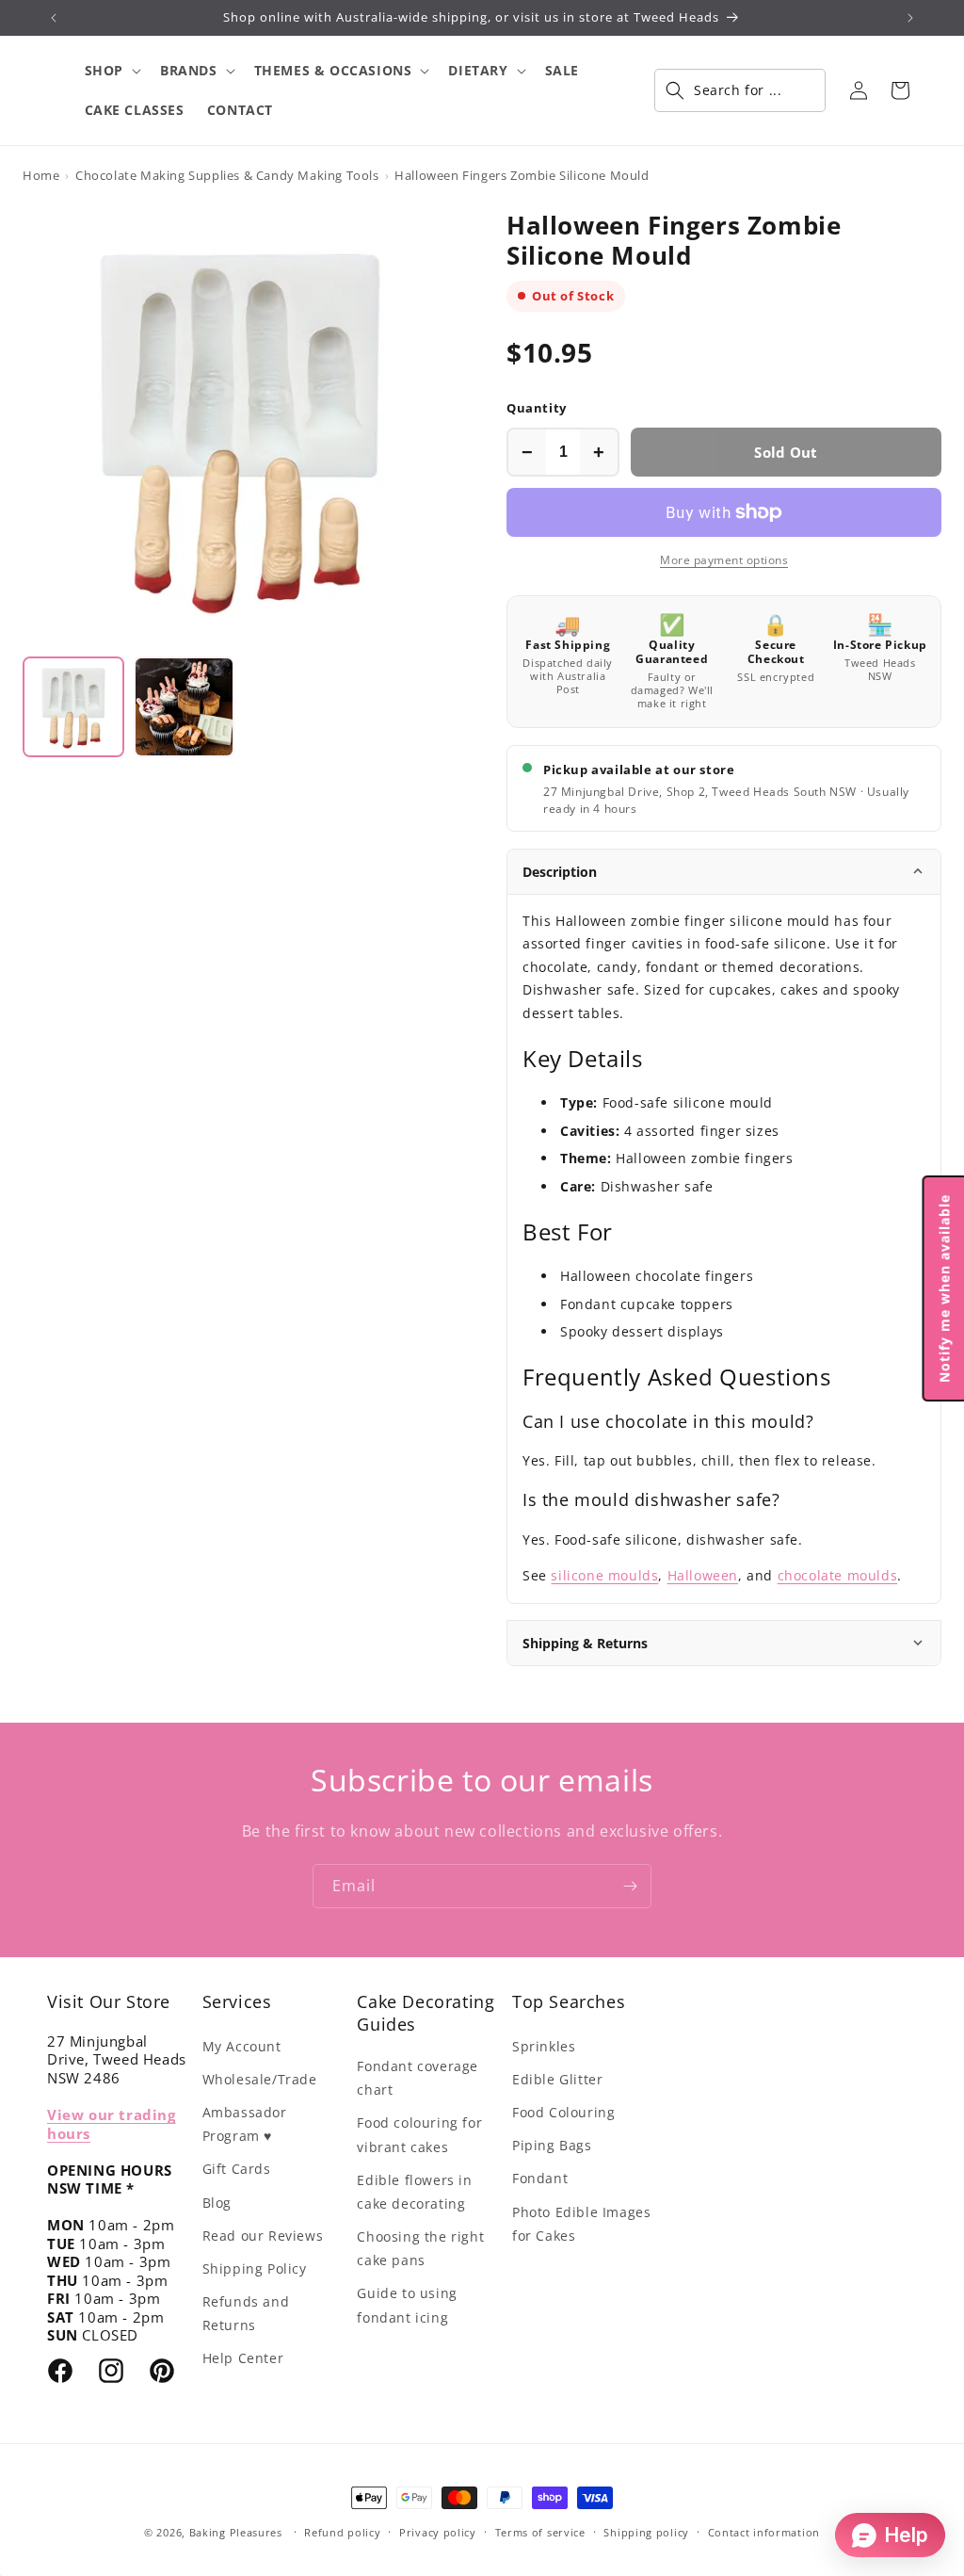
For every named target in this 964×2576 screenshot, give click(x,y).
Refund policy (342, 2532)
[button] (111, 71)
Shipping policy (646, 2532)
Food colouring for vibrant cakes (419, 2134)
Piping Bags (552, 2145)
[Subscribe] (630, 1886)
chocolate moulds (838, 1575)
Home (41, 175)
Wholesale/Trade (260, 2079)
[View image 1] (73, 707)
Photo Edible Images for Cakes (581, 2224)
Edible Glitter (557, 2079)
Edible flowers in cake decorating (414, 2192)
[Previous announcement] (54, 18)
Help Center (243, 2358)
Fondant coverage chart (418, 2078)
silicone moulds (604, 1575)
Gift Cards (237, 2169)
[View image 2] (185, 707)
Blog (217, 2203)
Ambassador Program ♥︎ (245, 2124)
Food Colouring (563, 2112)
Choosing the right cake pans (420, 2248)
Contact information (764, 2532)
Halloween (703, 1575)
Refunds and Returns (246, 2313)
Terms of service (540, 2532)
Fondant (540, 2178)
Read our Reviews (263, 2236)
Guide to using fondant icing (407, 2305)
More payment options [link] (724, 560)
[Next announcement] (910, 18)
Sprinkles (544, 2046)
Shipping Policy (255, 2268)
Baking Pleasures (236, 2532)
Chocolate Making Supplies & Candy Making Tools (227, 175)
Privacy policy (438, 2532)
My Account (242, 2046)
